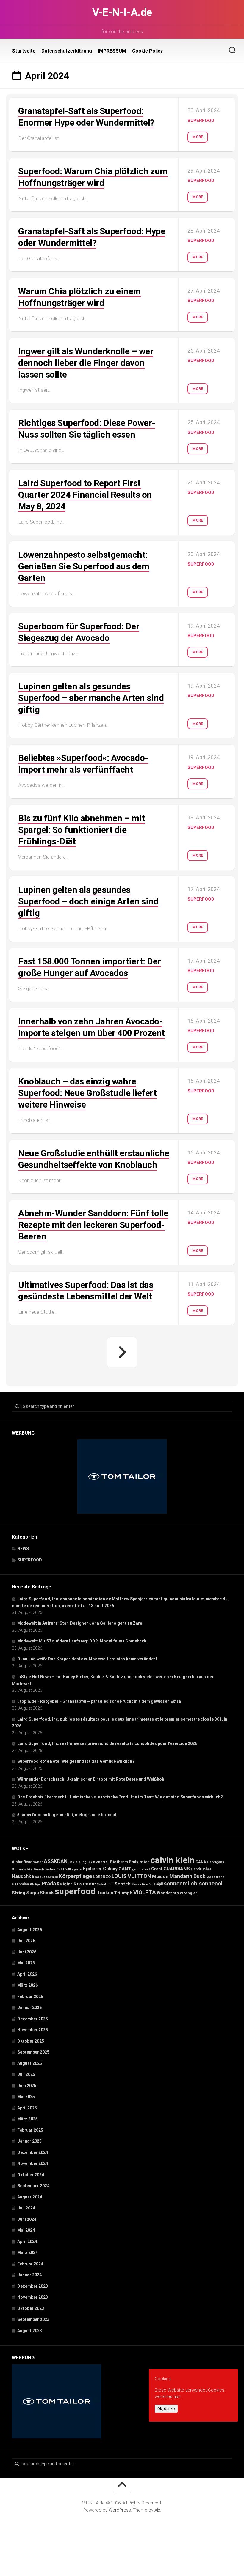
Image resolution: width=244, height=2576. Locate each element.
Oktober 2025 (31, 2041)
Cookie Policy (147, 51)
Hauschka (23, 1876)
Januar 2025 (29, 2141)
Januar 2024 (29, 2275)
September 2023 (33, 2319)
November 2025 (33, 2030)
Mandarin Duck (187, 1876)
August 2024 (30, 2197)
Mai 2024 (26, 2230)
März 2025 (28, 2119)
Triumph (123, 1893)
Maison (160, 1877)
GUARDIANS (177, 1869)
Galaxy (110, 1869)
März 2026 (28, 1985)
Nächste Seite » (122, 1352)
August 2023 (30, 2331)
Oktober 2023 (31, 2308)
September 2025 (33, 2052)
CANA (201, 1862)
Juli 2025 (26, 2074)
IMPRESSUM (112, 51)
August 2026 (30, 1930)
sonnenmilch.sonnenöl (193, 1884)
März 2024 (28, 2253)
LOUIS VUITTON (131, 1876)
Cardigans (216, 1862)
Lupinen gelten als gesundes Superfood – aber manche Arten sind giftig (91, 698)
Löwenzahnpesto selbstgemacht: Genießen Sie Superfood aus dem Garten (84, 566)
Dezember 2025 (33, 2019)
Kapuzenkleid (46, 1877)
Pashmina (20, 1884)
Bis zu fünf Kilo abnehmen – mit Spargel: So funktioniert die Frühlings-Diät (82, 830)
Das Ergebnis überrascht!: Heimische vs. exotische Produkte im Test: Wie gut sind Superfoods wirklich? (120, 1797)
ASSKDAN (56, 1861)
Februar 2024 (30, 2264)
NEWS (23, 1549)
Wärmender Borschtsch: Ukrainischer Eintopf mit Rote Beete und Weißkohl (91, 1779)
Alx (157, 2510)
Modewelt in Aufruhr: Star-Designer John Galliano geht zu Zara (80, 1623)
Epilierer (93, 1869)
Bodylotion (139, 1862)
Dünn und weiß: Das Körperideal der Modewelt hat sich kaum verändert (87, 1659)
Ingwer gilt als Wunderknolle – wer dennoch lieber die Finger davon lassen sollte (86, 363)
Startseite (24, 51)
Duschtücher (45, 1869)
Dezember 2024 (33, 2152)
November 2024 (33, 2163)
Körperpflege (75, 1876)
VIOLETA (145, 1892)
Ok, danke (166, 2409)
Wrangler (189, 1893)
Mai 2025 (26, 2097)
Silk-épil (156, 1884)
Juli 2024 (26, 2208)
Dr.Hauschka (22, 1869)
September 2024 (33, 2186)
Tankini (105, 1893)
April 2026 (27, 1974)
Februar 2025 (30, 2130)
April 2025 (27, 2108)
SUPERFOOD (201, 121)
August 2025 (30, 2063)
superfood (75, 1891)
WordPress (120, 2510)
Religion (65, 1884)
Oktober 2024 (31, 2175)
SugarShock (40, 1893)
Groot (157, 1869)
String (19, 1893)
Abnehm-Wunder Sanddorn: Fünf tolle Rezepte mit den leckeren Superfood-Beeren (93, 1225)
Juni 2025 (27, 2086)
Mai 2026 (26, 1963)
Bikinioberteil (98, 1862)
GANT (125, 1869)
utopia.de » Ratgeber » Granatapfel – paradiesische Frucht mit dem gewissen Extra (99, 1701)
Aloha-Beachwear (27, 1862)
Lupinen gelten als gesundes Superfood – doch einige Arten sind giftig (88, 901)
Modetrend (215, 1877)
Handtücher (201, 1869)
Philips (35, 1884)
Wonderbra (168, 1893)
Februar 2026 (30, 1997)
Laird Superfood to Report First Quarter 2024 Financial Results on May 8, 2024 (85, 495)
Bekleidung (78, 1862)
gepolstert (141, 1869)
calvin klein (173, 1860)
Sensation (140, 1884)
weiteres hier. (168, 2397)
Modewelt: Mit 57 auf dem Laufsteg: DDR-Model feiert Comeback (82, 1641)
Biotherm (119, 1862)
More (198, 137)
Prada (49, 1884)
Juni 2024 (27, 2219)
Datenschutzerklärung (67, 51)
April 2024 (27, 2242)
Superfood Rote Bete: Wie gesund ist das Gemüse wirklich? (76, 1761)
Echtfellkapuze (69, 1869)
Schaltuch (105, 1884)
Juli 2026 (26, 1941)
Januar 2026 (29, 2008)
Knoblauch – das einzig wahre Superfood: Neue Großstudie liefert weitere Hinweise (87, 1093)
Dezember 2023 (33, 2286)
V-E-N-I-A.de (122, 12)
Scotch (123, 1884)
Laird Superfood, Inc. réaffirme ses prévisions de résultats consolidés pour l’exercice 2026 (107, 1743)
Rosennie (85, 1884)
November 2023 (33, 2297)
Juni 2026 (27, 1952)
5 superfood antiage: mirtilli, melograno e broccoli (67, 1815)
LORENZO (102, 1877)
